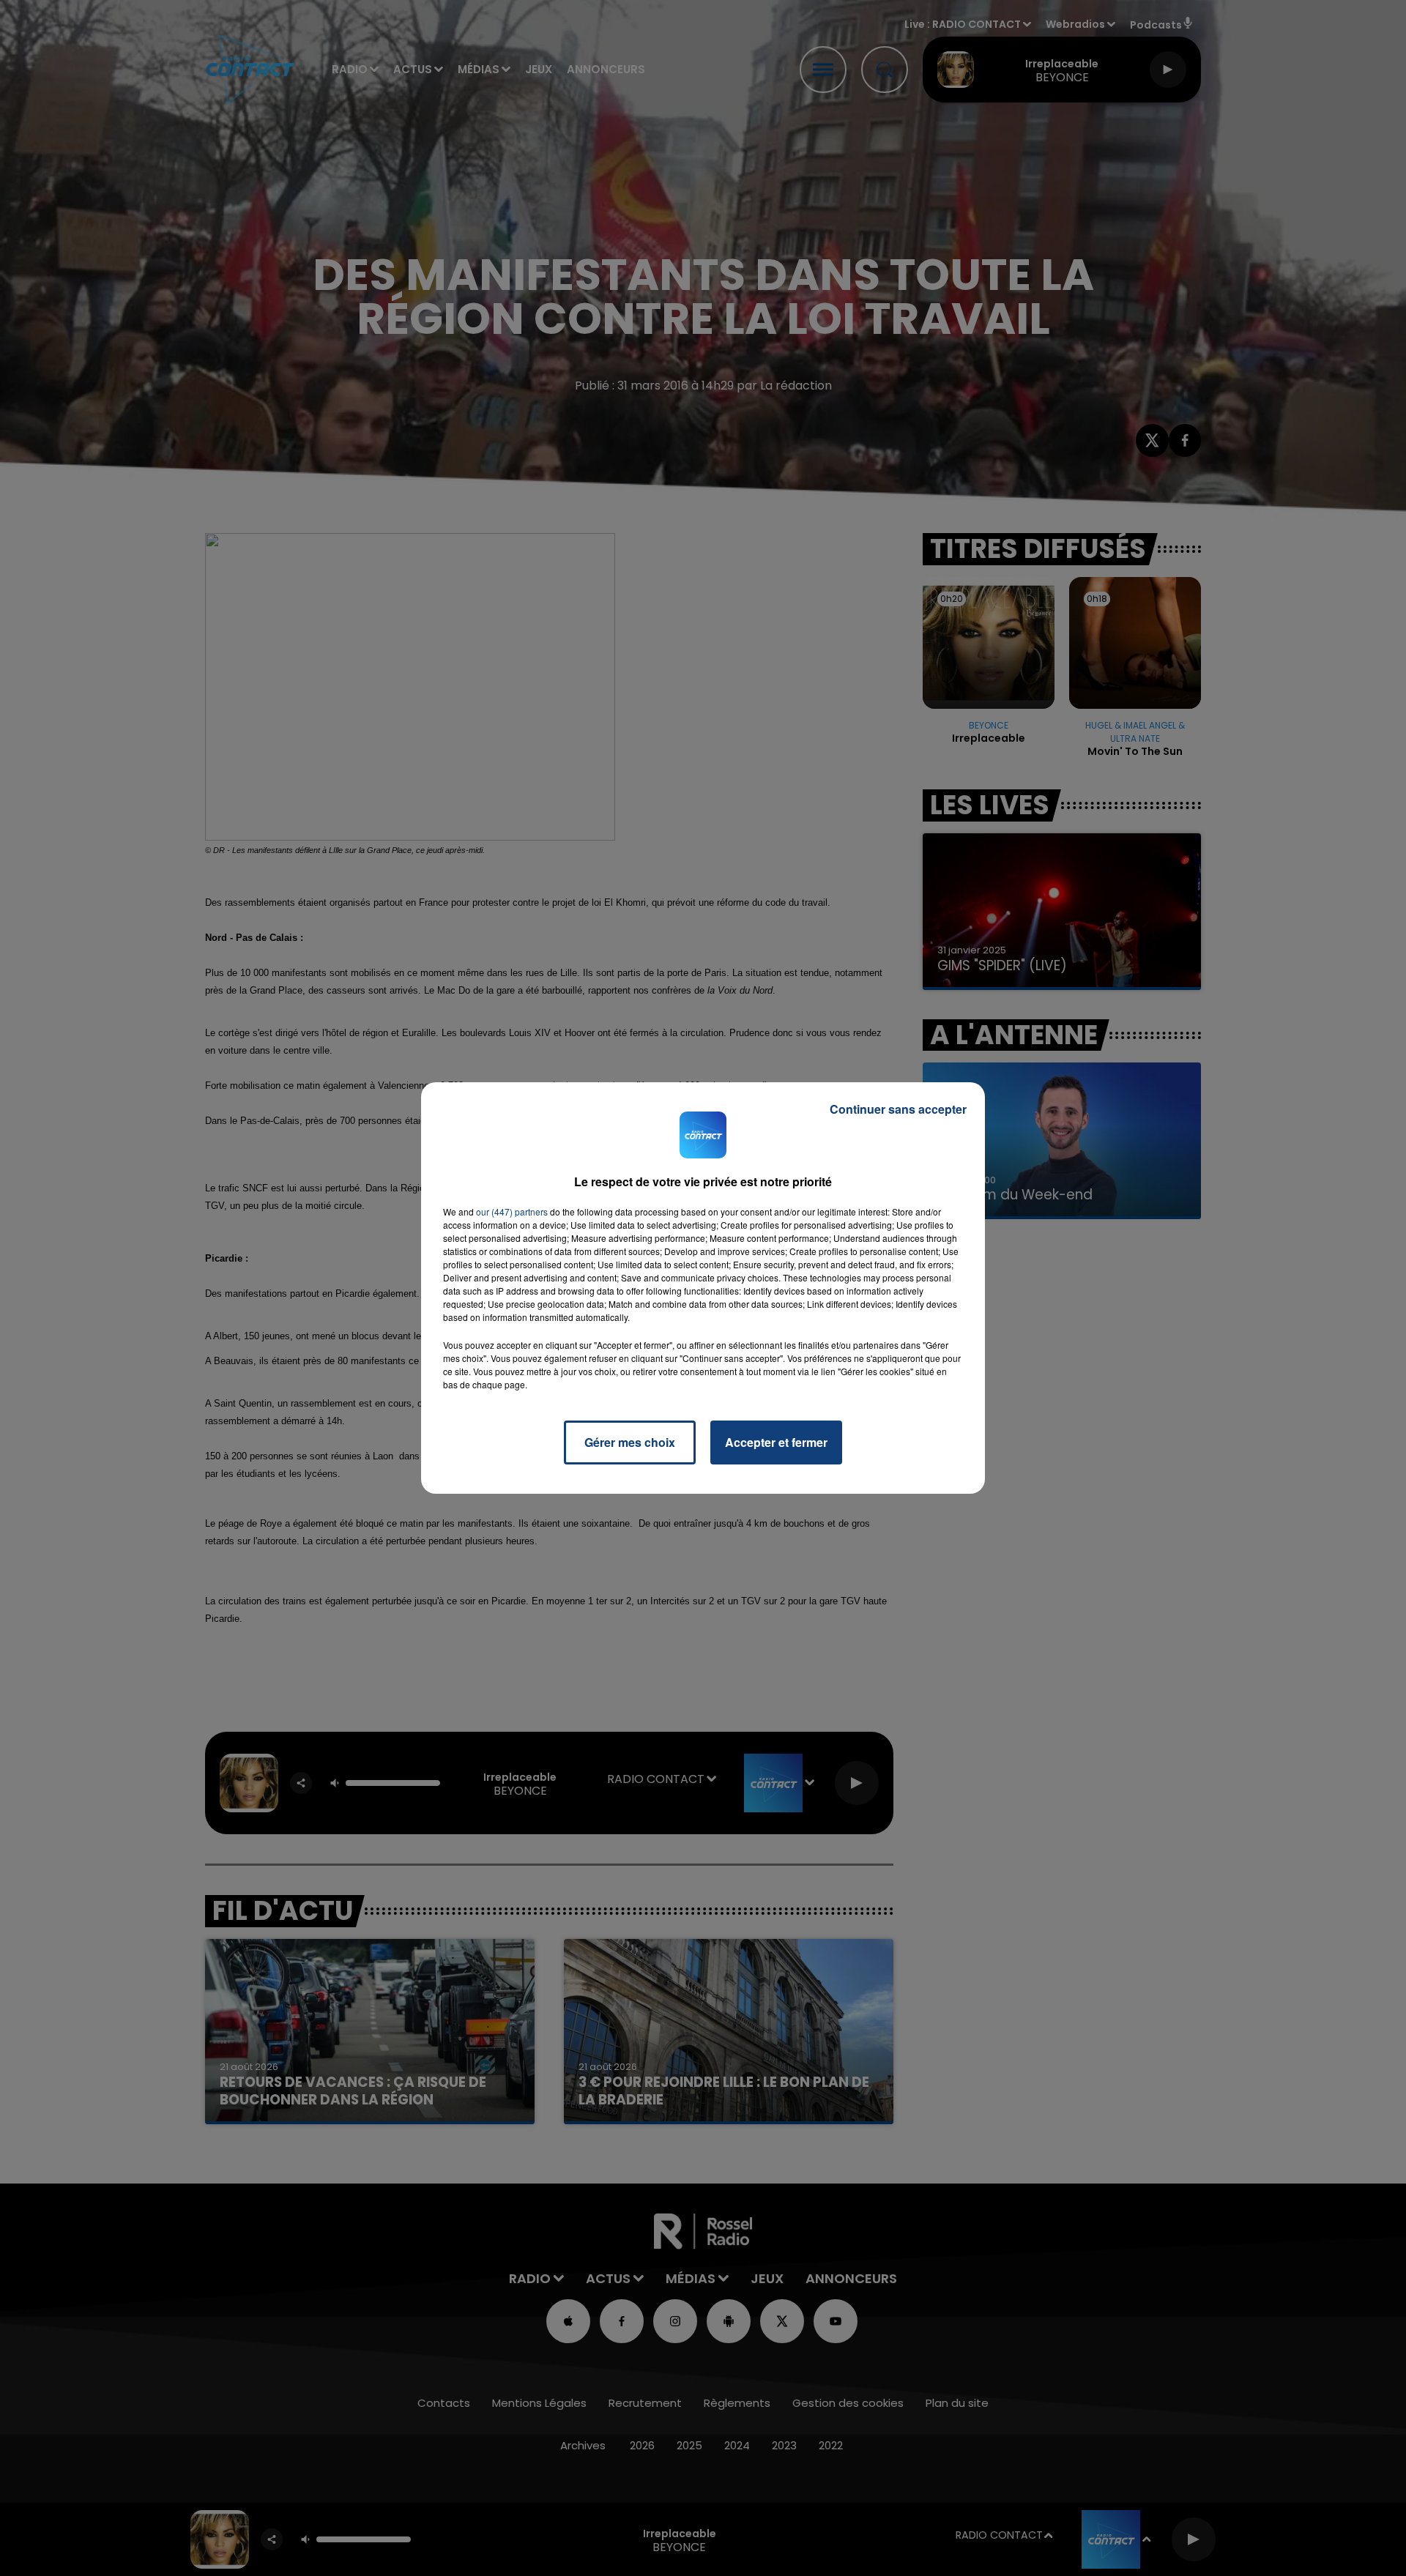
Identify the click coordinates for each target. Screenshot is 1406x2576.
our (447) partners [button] (512, 1211)
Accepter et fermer (776, 1442)
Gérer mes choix (630, 1442)
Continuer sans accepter (898, 1109)
